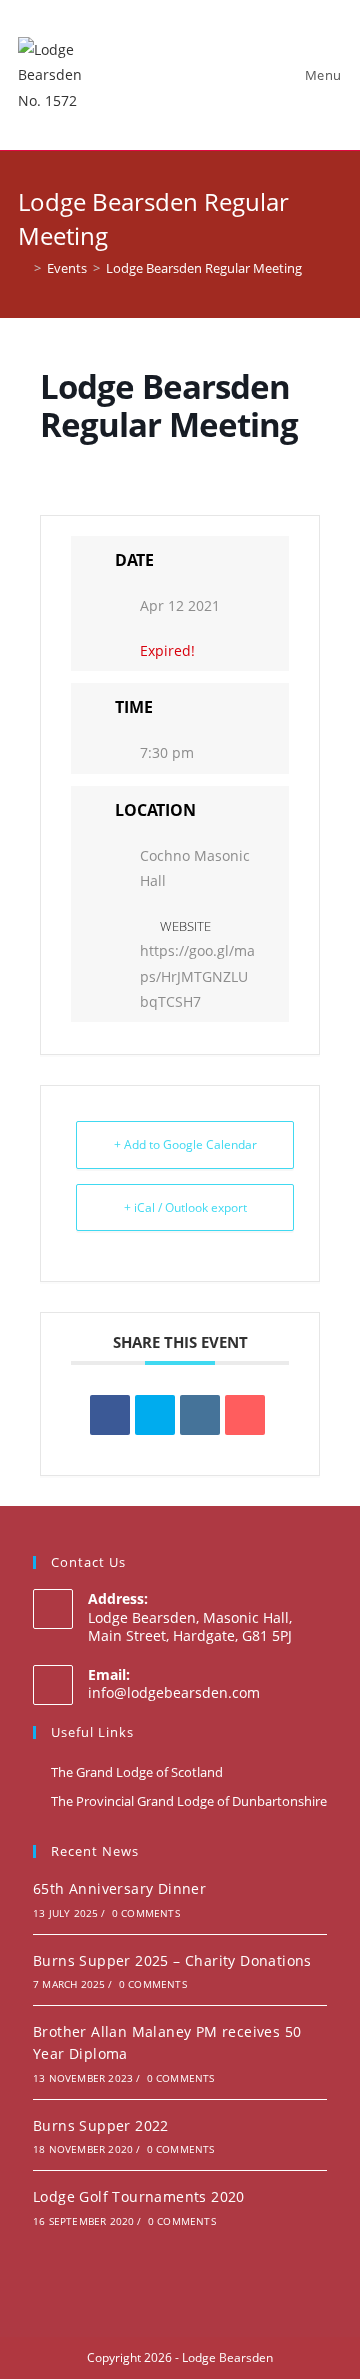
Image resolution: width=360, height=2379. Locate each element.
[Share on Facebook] (110, 1415)
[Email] (245, 1415)
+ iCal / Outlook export (185, 1207)
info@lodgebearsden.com (174, 1692)
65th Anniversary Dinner (119, 1888)
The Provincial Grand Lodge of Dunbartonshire (189, 1801)
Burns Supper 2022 (101, 2125)
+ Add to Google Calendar (185, 1144)
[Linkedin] (200, 1415)
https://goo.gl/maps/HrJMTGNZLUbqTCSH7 (197, 975)
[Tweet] (155, 1415)
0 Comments (146, 1913)
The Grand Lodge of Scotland (137, 1772)
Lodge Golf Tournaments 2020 (139, 2196)
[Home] (23, 268)
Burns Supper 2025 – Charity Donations (172, 1960)
